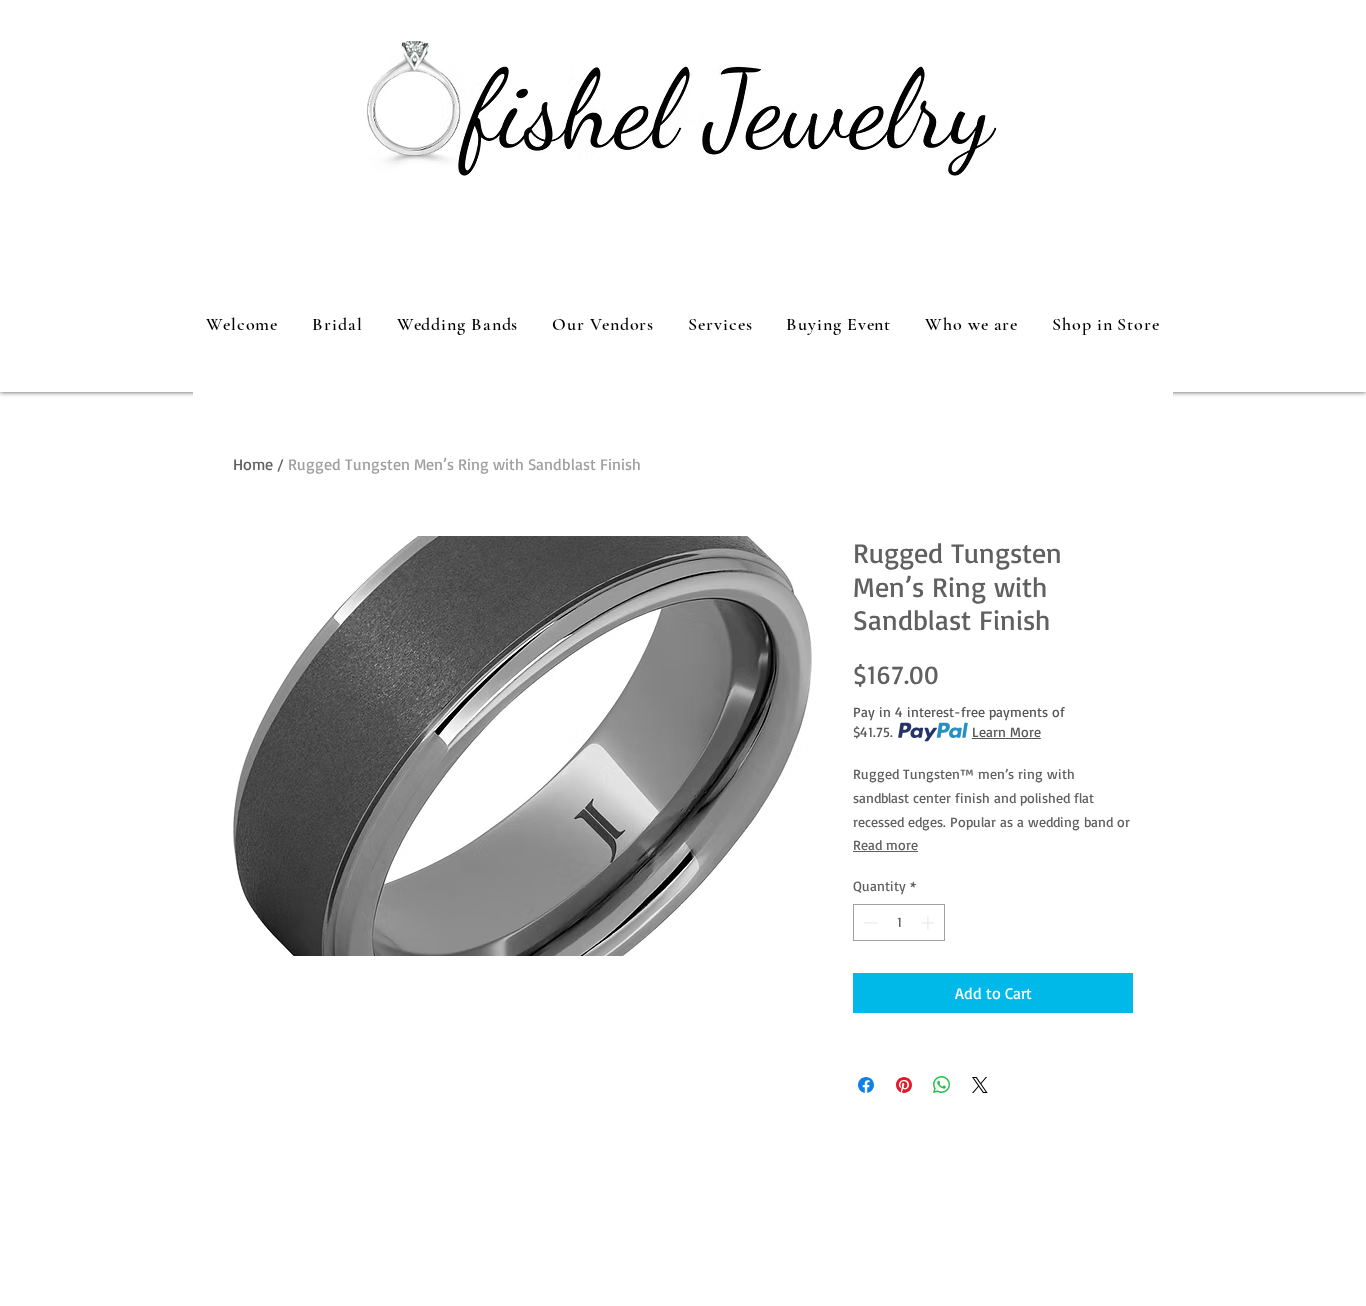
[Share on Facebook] (866, 1085)
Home (253, 464)
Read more (885, 844)
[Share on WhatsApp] (942, 1085)
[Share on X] (980, 1085)
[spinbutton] (899, 922)
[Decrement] (868, 922)
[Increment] (929, 922)
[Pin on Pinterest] (904, 1085)
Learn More (1006, 731)
